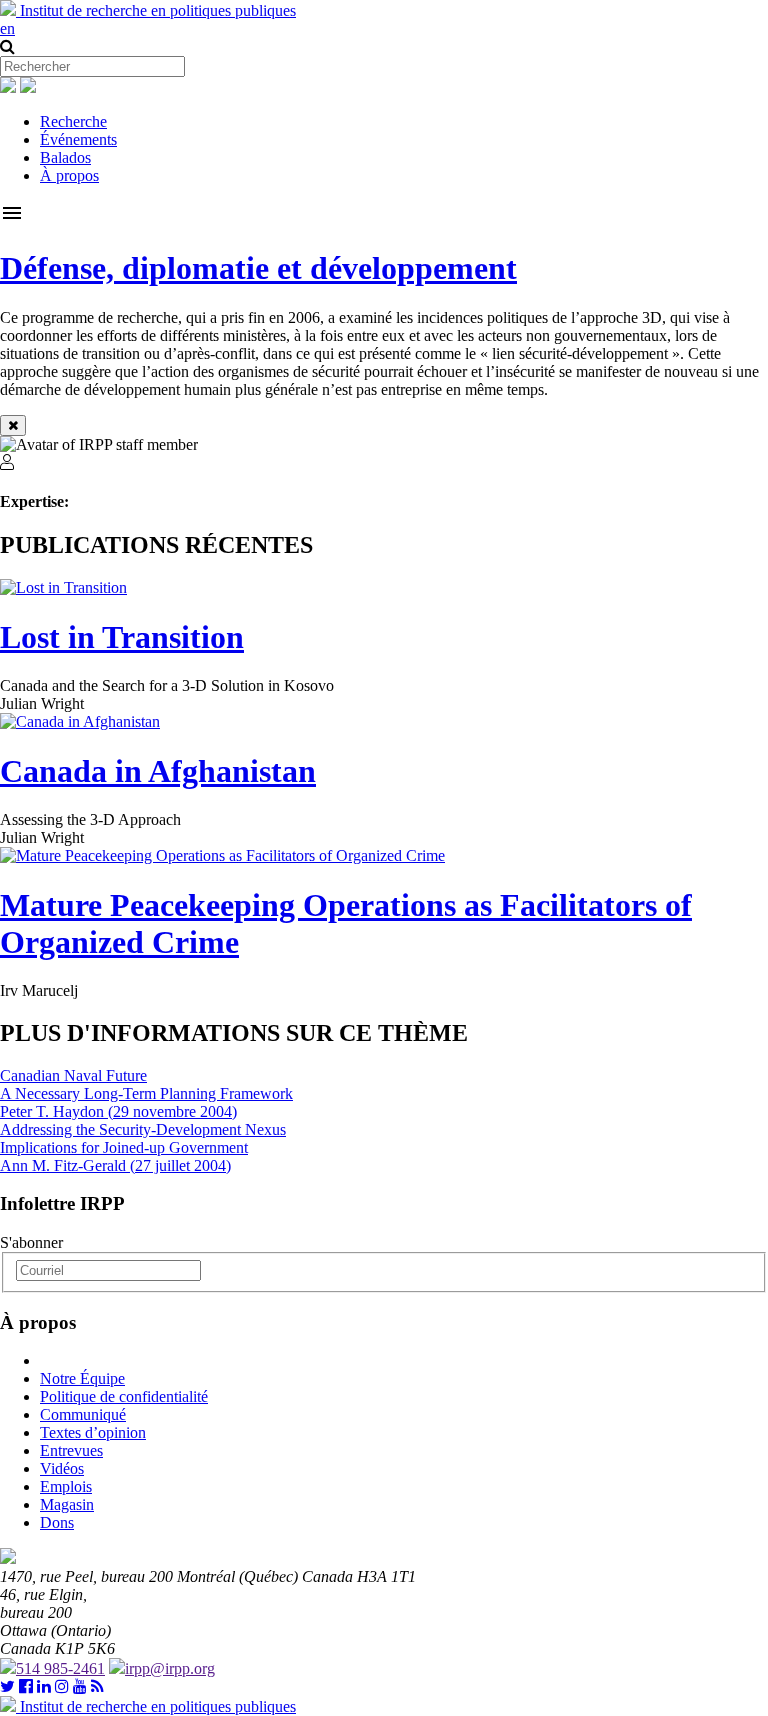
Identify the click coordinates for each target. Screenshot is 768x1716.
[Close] (13, 425)
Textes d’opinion (93, 1432)
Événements (78, 139)
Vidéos (62, 1468)
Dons (57, 1522)
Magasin (67, 1504)
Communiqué (83, 1414)
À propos (69, 175)
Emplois (66, 1486)
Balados (65, 157)
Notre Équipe (82, 1378)
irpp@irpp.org (170, 1668)
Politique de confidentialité (124, 1396)
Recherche (73, 121)
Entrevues (71, 1450)
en (7, 28)
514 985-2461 (60, 1668)
